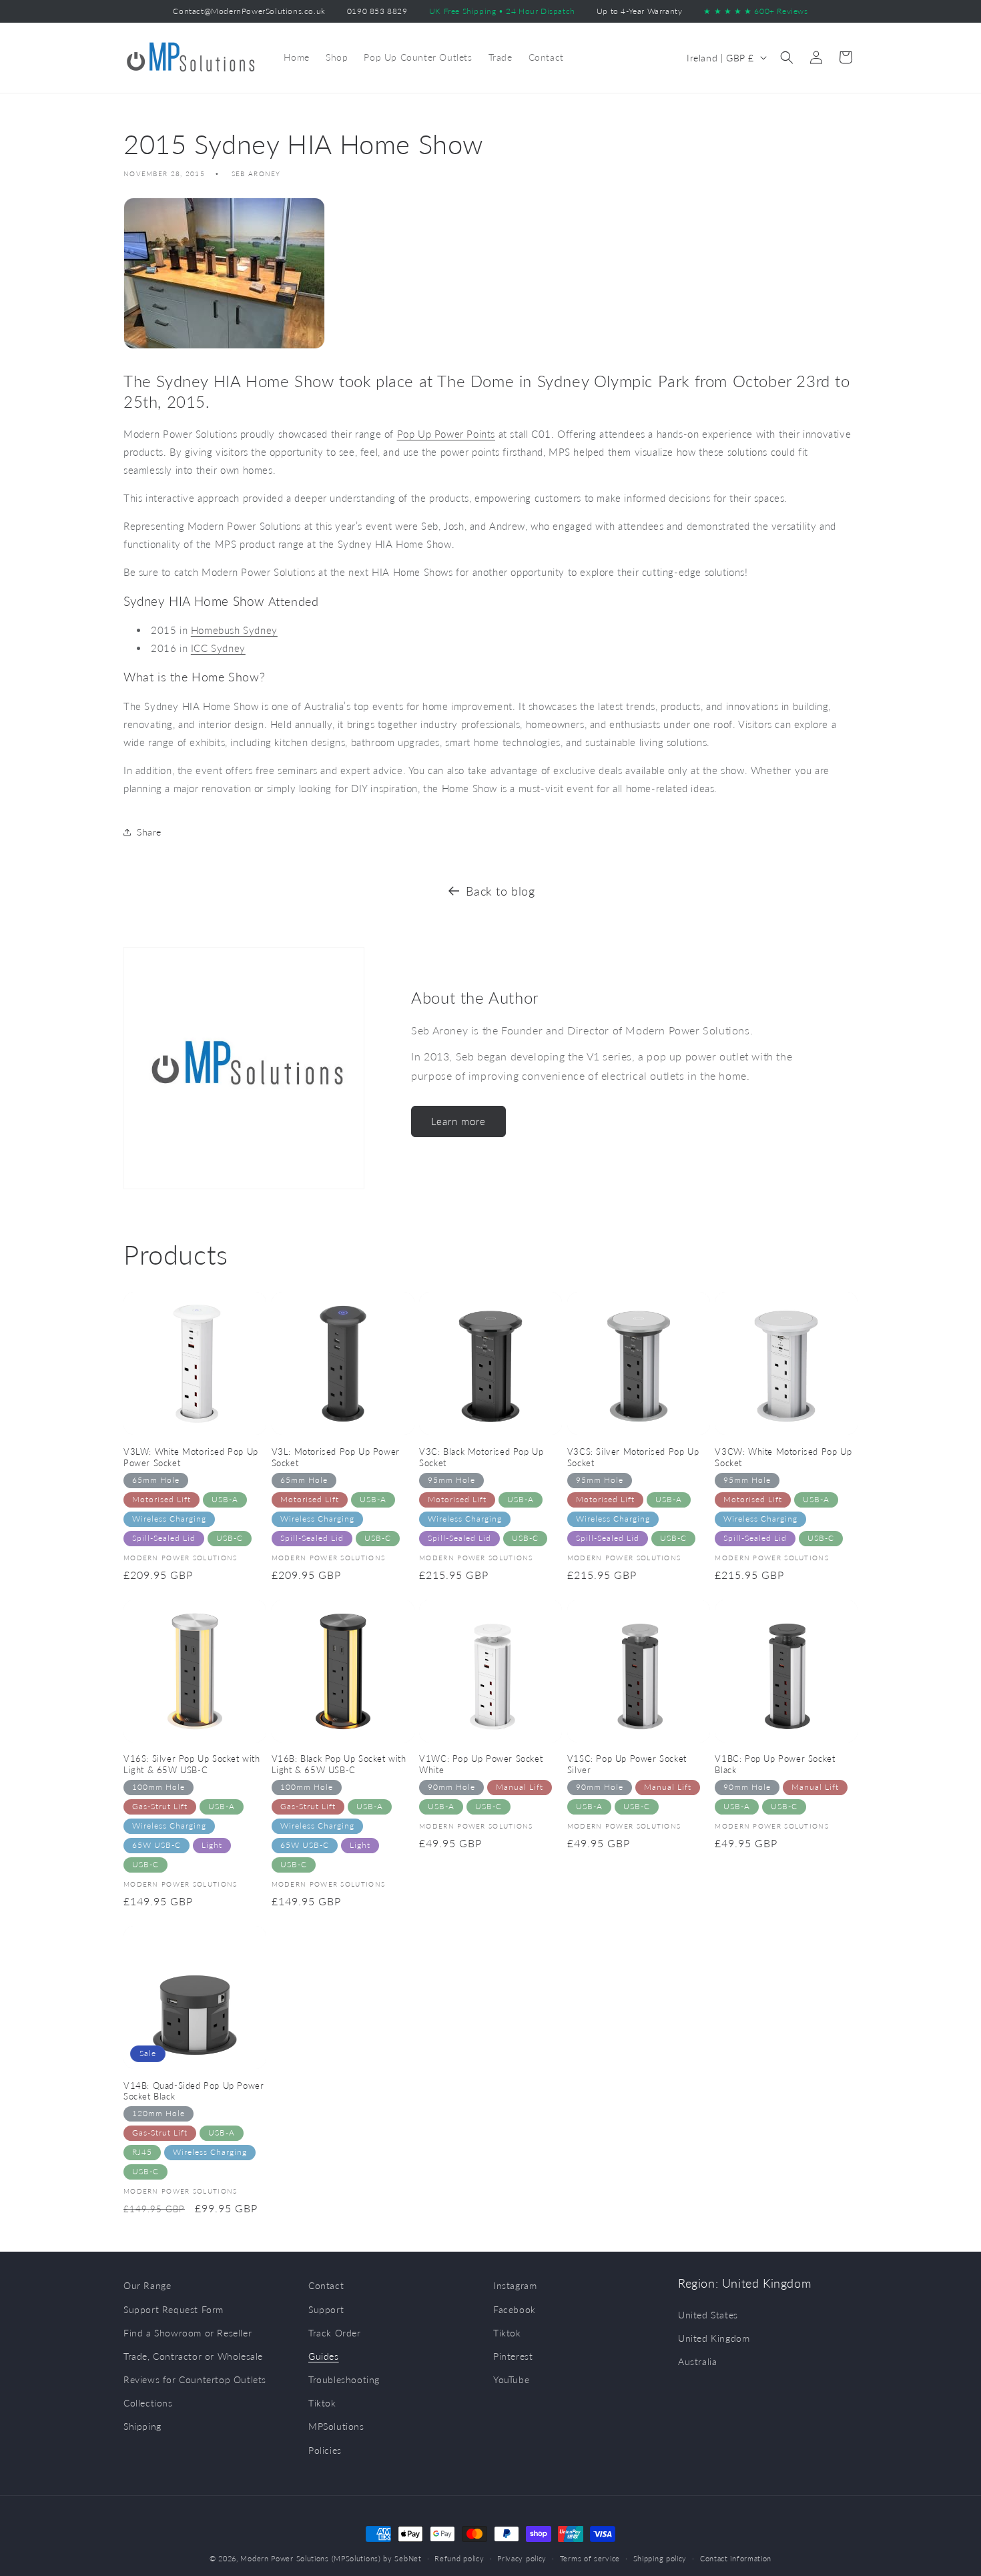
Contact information (736, 2558)
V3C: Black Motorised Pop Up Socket (481, 1457)
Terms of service (590, 2558)
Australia (697, 2361)
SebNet (408, 2558)
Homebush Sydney (234, 630)
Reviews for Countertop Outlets (195, 2379)
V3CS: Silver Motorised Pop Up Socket (633, 1457)
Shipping (142, 2426)
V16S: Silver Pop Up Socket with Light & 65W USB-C (192, 1764)
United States (708, 2315)
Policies (325, 2450)
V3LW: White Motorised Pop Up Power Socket (191, 1457)
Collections (148, 2403)
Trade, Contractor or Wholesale (193, 2356)
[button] (787, 57)
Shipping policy (660, 2558)
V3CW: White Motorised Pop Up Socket (783, 1457)
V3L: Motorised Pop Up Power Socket (336, 1457)
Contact (326, 2285)
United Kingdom (714, 2338)
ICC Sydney (218, 648)
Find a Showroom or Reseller (188, 2333)
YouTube (511, 2379)
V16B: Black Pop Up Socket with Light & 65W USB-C (339, 1764)
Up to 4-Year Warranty (640, 11)
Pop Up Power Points (446, 434)
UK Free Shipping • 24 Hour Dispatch (502, 11)
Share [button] (149, 832)
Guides (324, 2356)
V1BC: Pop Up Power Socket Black (775, 1764)
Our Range (147, 2285)
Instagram (515, 2285)
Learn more (458, 1121)
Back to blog (500, 891)
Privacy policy (522, 2558)
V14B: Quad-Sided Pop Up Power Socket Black (194, 2091)
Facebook (515, 2309)
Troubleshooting (344, 2379)
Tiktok (322, 2403)
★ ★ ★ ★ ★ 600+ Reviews (755, 11)
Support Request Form (174, 2309)
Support (326, 2309)
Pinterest (513, 2356)
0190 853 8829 (377, 11)
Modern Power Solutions (284, 2558)
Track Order (335, 2333)
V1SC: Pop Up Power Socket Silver (627, 1764)
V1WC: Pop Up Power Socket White (481, 1764)
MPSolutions (336, 2426)
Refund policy (459, 2558)
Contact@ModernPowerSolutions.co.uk (249, 11)
